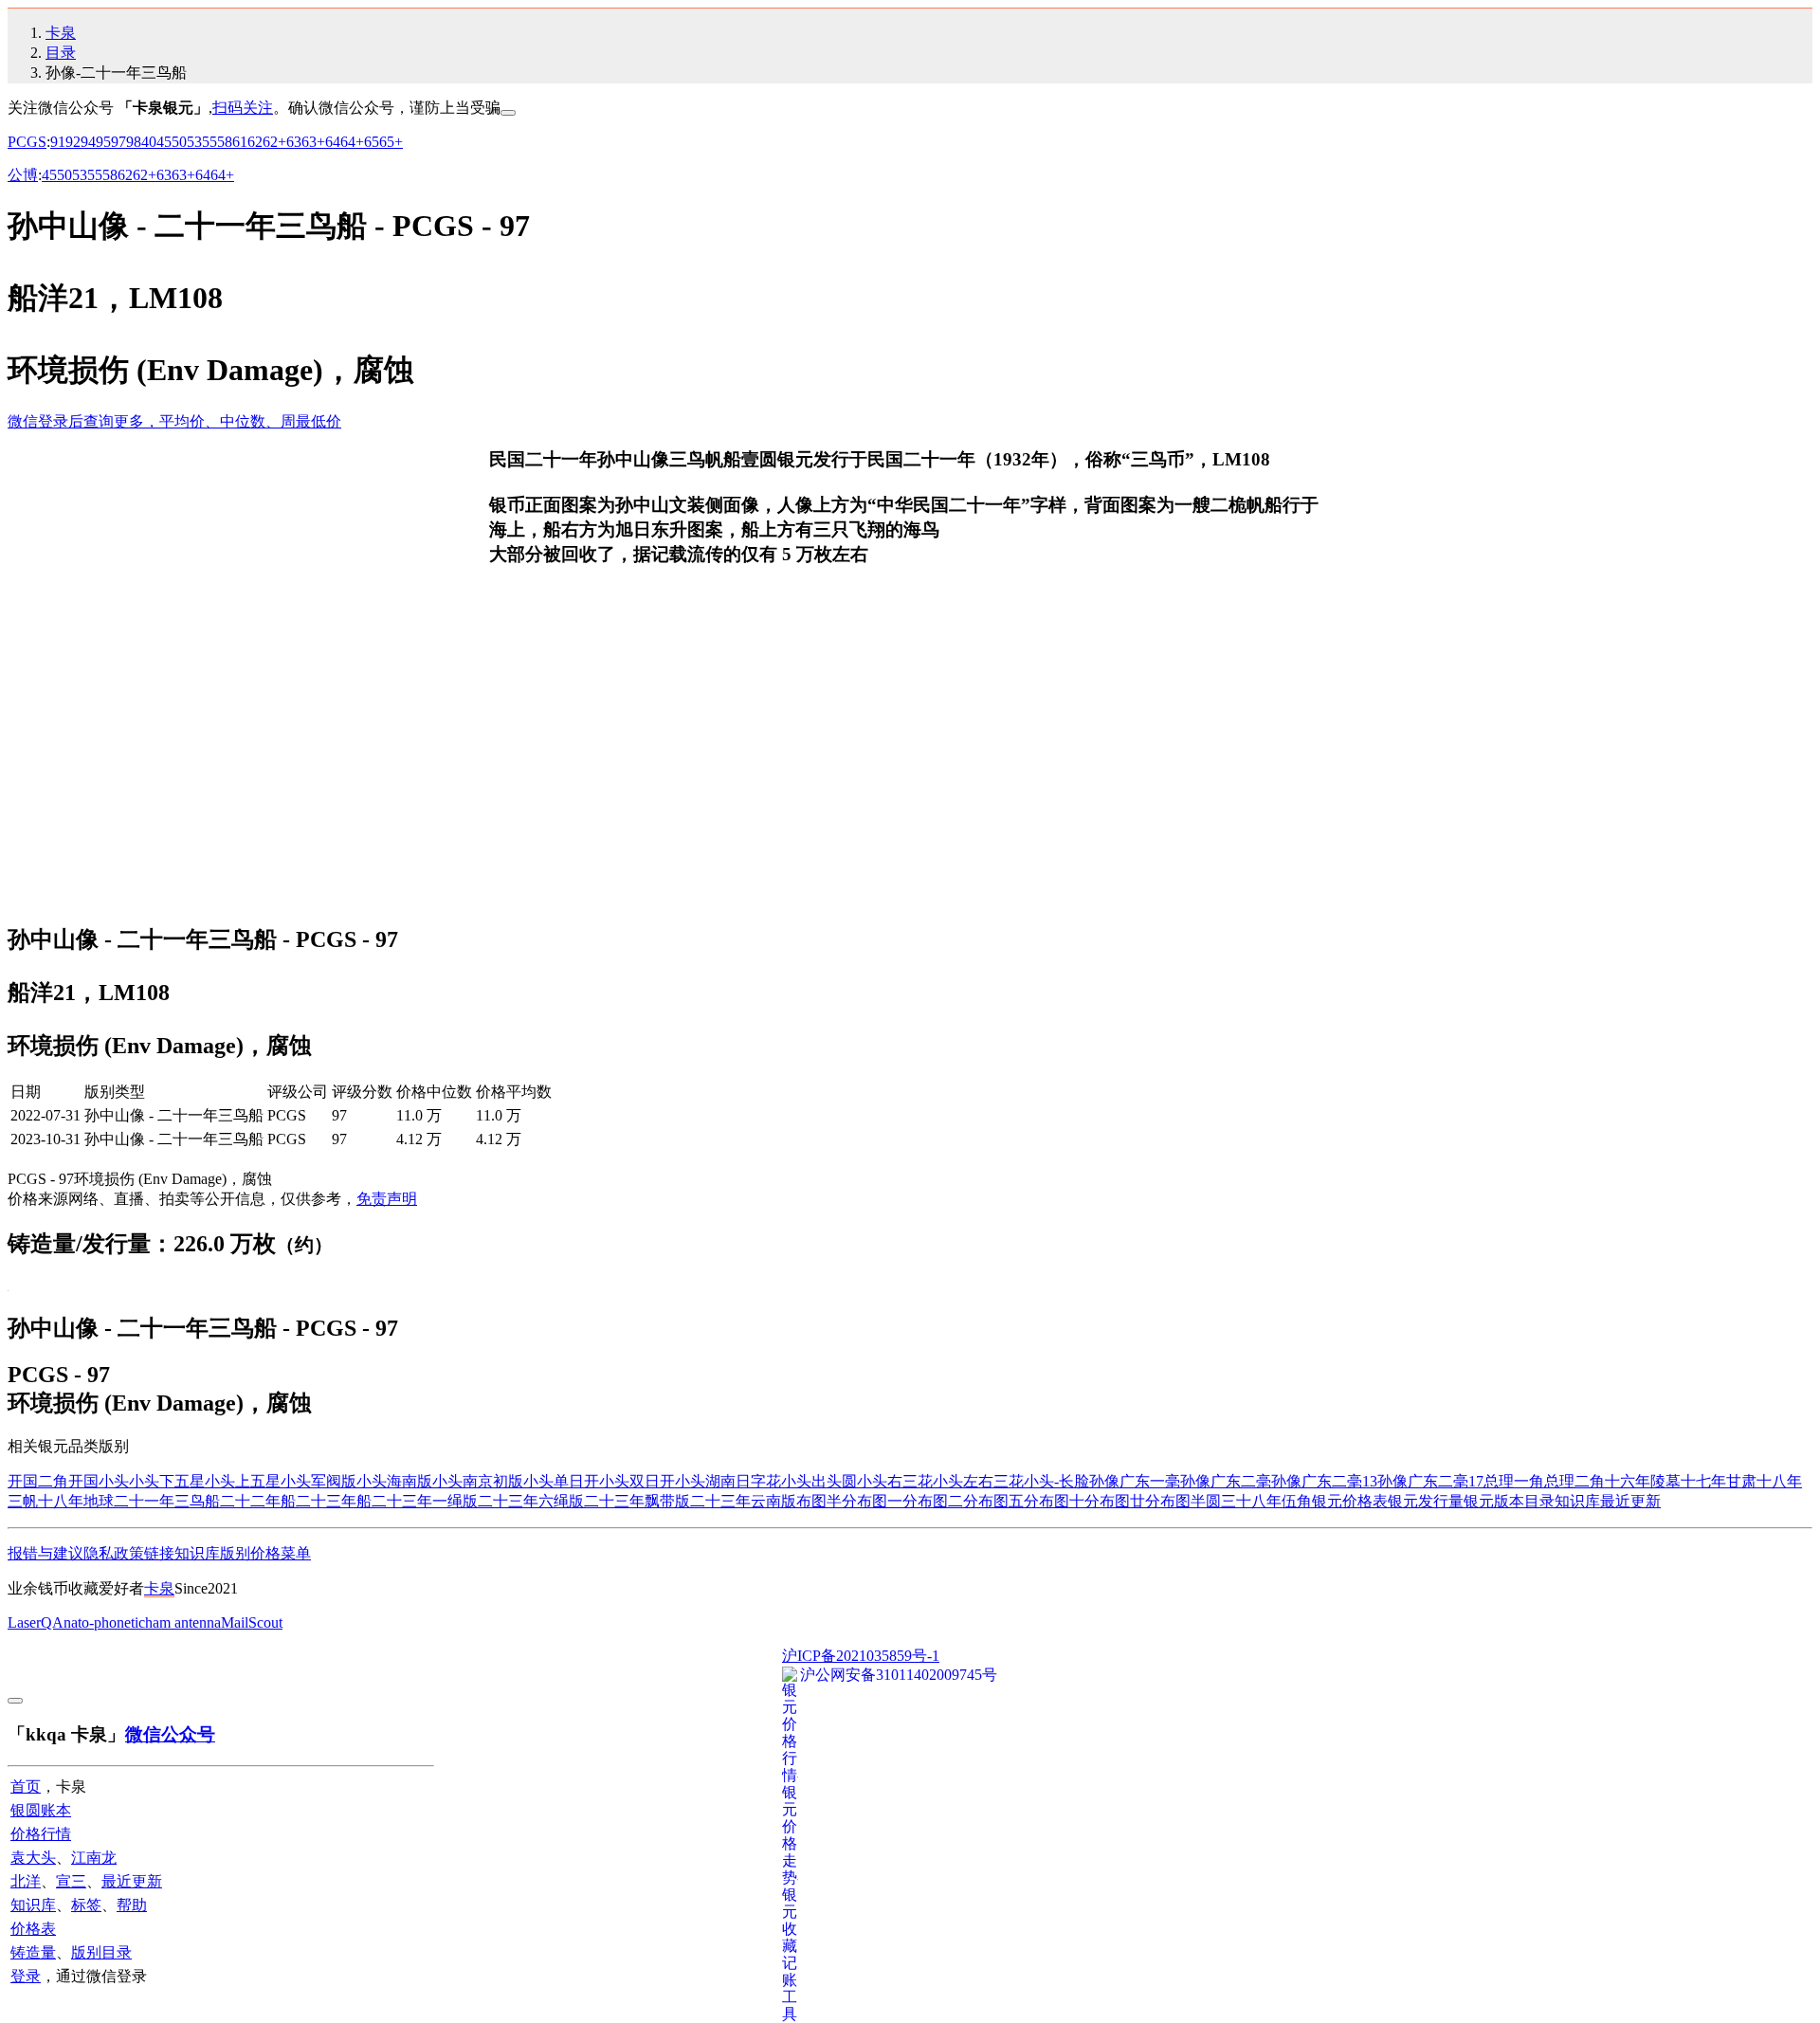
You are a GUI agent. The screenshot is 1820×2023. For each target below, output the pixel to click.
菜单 (296, 1553)
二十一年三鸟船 (167, 1501)
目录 (61, 53)
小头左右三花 (978, 1481)
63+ (313, 142)
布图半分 (827, 1501)
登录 (26, 1976)
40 (149, 142)
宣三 (71, 1881)
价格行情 (41, 1834)
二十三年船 (334, 1501)
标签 (86, 1905)
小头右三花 (895, 1481)
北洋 (26, 1881)
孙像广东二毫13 (1324, 1481)
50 (179, 142)
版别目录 (101, 1952)
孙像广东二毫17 (1430, 1481)
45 (164, 142)
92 (73, 142)
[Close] (508, 113)
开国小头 (99, 1481)
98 (134, 142)
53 (194, 142)
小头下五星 (167, 1481)
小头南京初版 (478, 1481)
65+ (391, 142)
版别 (235, 1553)
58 (225, 142)
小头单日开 (561, 1481)
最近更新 (1630, 1501)
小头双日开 (637, 1481)
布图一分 (887, 1501)
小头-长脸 (1056, 1481)
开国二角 (38, 1481)
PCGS (27, 142)
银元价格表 (1350, 1501)
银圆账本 (41, 1810)
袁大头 (33, 1858)
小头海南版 (394, 1481)
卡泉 (61, 33)
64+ (352, 142)
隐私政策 (114, 1553)
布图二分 (948, 1501)
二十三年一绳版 (425, 1501)
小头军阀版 (318, 1481)
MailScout (252, 1622)
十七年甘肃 (1719, 1481)
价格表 (33, 1929)
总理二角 (1574, 1481)
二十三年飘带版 (637, 1501)
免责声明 (387, 1199)
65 (372, 142)
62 (255, 142)
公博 (23, 175)
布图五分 (1009, 1501)
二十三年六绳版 (531, 1501)
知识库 (1577, 1501)
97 (118, 142)
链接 (159, 1553)
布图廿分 (1130, 1501)
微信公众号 (170, 1734)
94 (88, 142)
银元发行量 (1426, 1501)
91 (58, 142)
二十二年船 (258, 1501)
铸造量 (33, 1952)
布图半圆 (1191, 1501)
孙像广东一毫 (1135, 1481)
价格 (265, 1553)
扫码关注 (243, 108)
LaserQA (36, 1622)
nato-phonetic (104, 1622)
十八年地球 (76, 1501)
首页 (26, 1786)
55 (209, 142)
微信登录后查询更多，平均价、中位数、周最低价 (174, 421)
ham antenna (183, 1622)
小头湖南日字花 (728, 1481)
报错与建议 (45, 1553)
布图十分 (1069, 1501)
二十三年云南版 (743, 1501)
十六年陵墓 (1643, 1481)
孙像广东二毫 (1226, 1481)
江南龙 (94, 1858)
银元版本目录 (1509, 1501)
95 (103, 142)
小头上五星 (243, 1481)
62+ (274, 142)
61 (240, 142)
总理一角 (1514, 1481)
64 (333, 142)
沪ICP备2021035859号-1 (861, 1656)
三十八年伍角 (1266, 1501)
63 (294, 142)
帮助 (132, 1905)
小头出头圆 (819, 1481)
